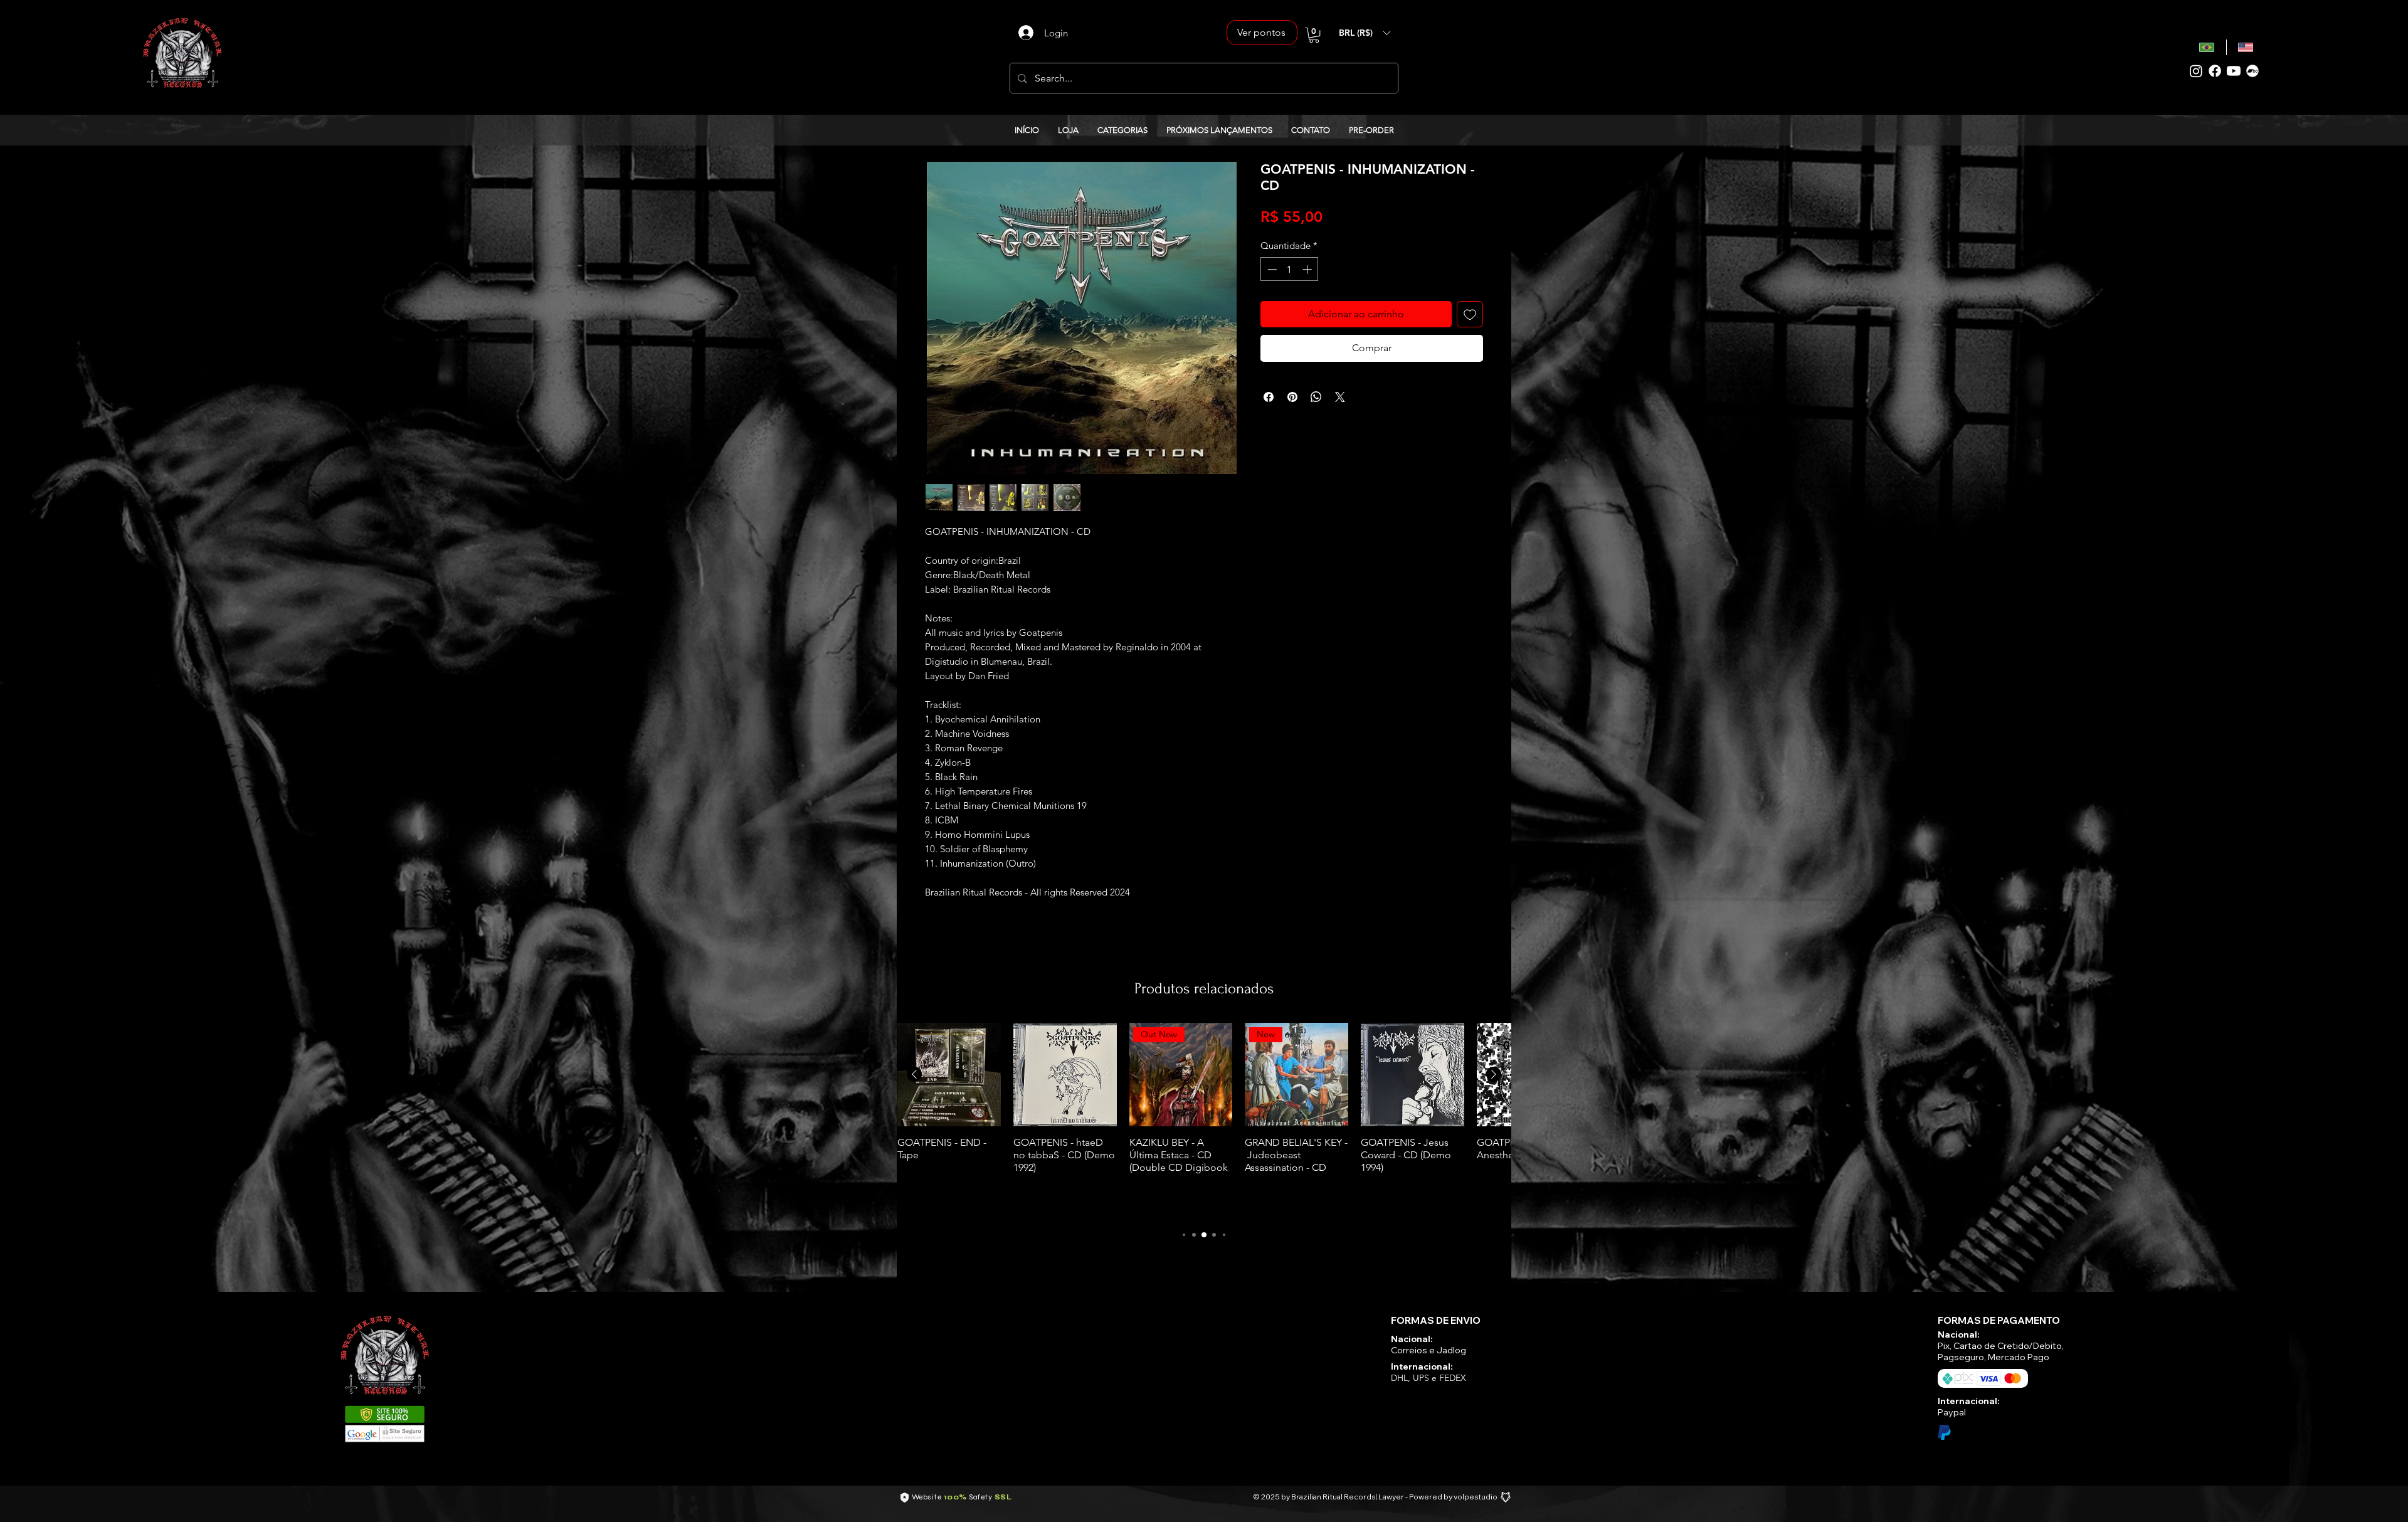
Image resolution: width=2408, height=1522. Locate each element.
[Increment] (1308, 269)
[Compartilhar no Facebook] (1269, 397)
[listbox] (1365, 33)
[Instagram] (2196, 71)
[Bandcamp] (2252, 71)
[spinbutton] (1290, 269)
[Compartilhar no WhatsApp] (1316, 397)
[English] (2246, 47)
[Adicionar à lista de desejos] (1470, 314)
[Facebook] (2215, 71)
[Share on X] (1340, 397)
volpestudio (1476, 1497)
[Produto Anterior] (914, 1074)
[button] (1314, 35)
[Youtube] (2234, 71)
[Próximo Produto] (1494, 1074)
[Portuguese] (2207, 47)
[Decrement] (1271, 269)
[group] (1204, 1120)
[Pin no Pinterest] (1292, 397)
